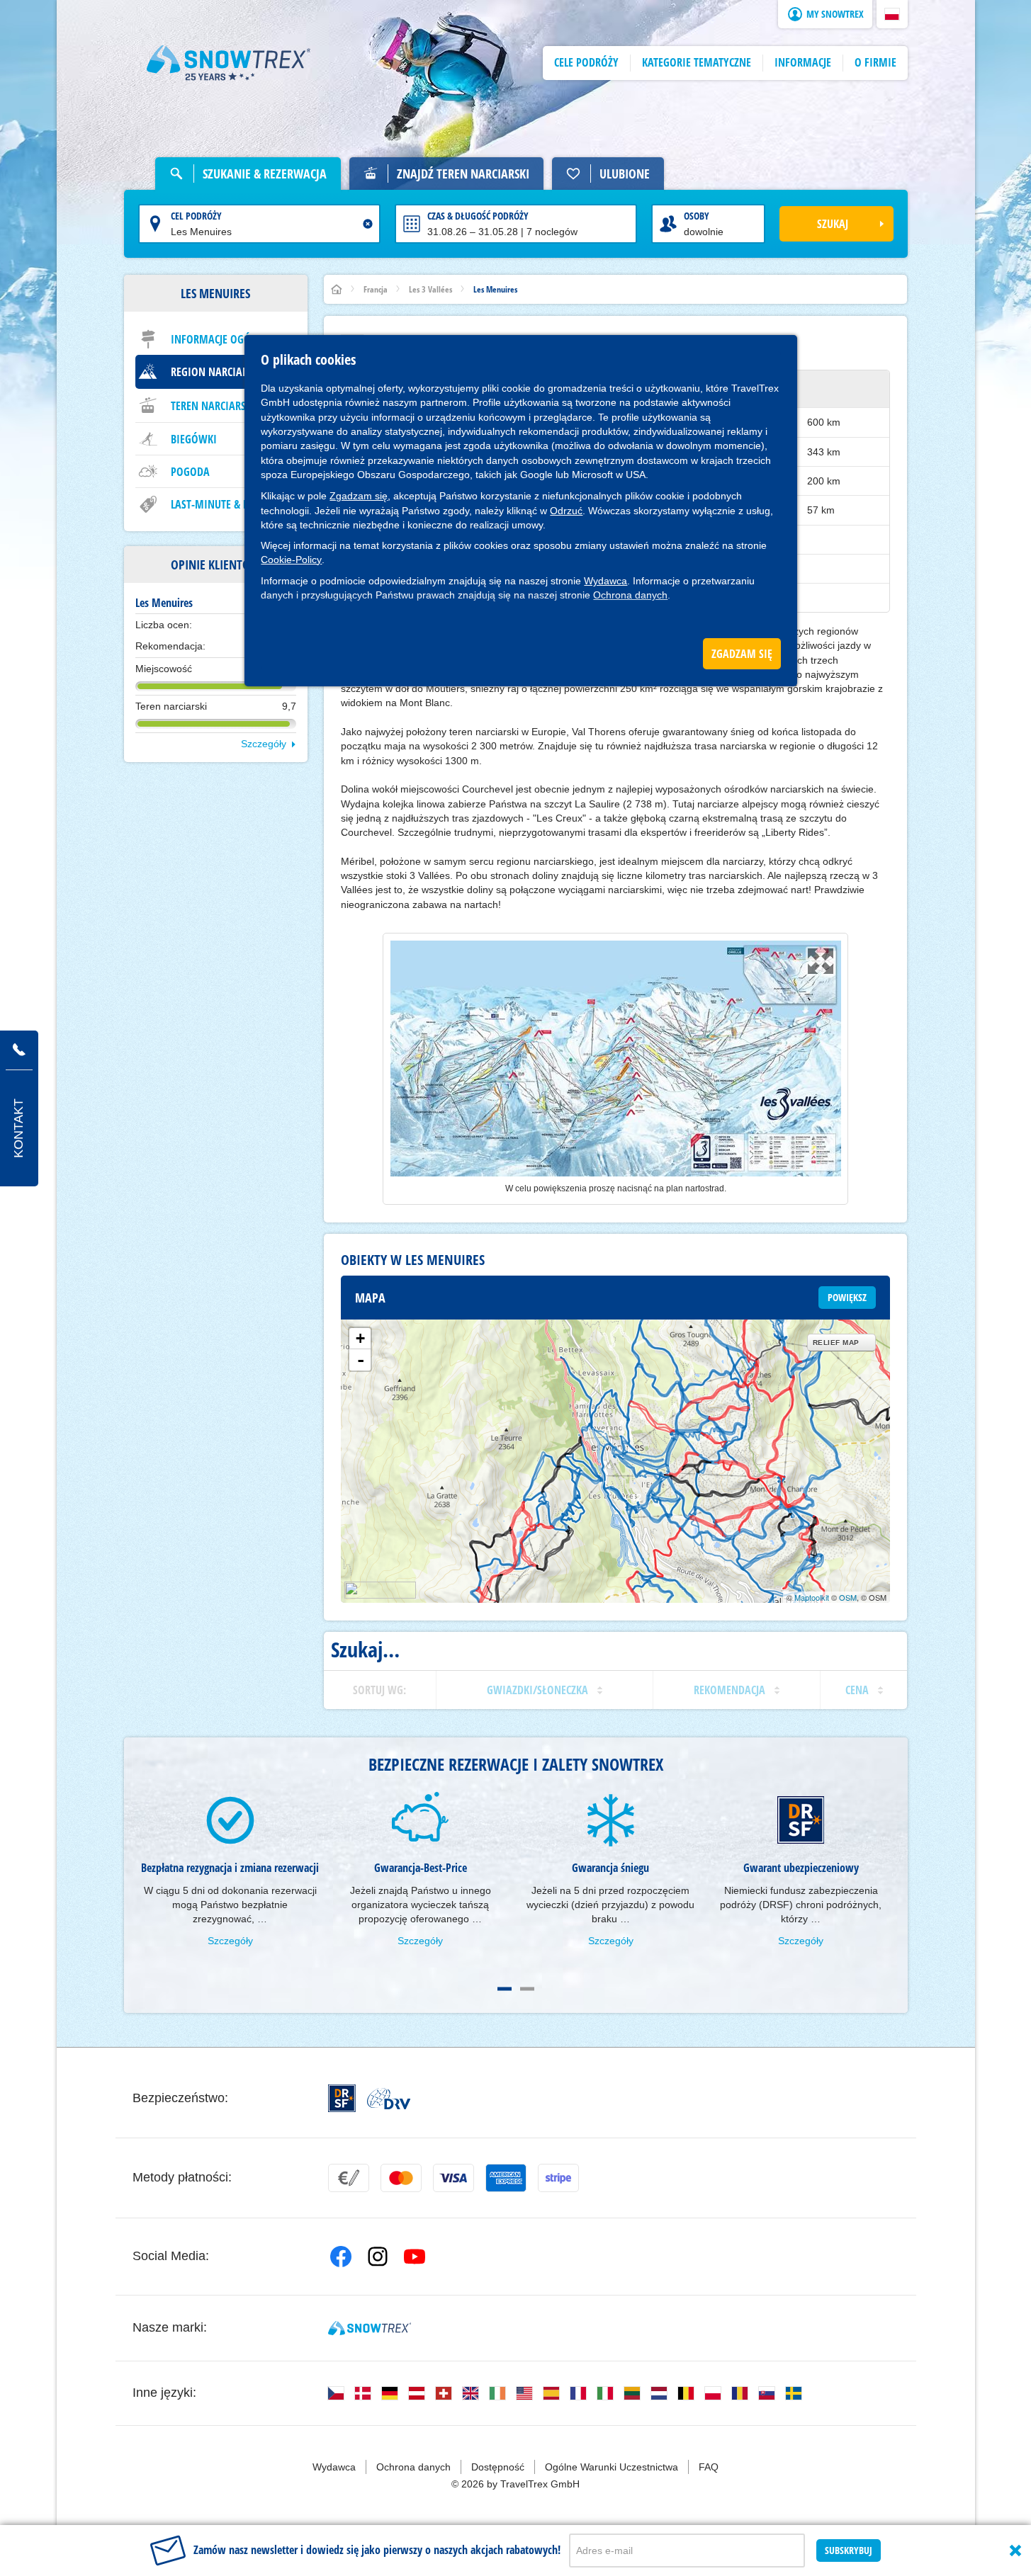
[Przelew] (349, 2178)
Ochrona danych (630, 595)
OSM (848, 1597)
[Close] (1015, 2551)
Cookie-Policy (291, 560)
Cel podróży (196, 216)
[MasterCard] (401, 2178)
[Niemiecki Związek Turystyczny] (389, 2099)
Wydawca (605, 581)
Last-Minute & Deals (220, 504)
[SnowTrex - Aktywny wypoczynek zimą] (370, 2328)
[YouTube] (415, 2257)
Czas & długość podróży (478, 216)
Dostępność (498, 2467)
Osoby (697, 216)
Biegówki (194, 439)
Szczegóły (264, 744)
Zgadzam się (359, 496)
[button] (892, 14)
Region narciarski (216, 372)
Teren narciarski (213, 406)
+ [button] (360, 1338)
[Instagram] (378, 2257)
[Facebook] (341, 2257)
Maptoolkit (812, 1597)
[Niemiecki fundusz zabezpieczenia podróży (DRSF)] (342, 2098)
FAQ (709, 2467)
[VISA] (453, 2178)
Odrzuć (566, 511)
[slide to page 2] (527, 1989)
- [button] (361, 1360)
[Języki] (336, 2393)
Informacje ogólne (219, 339)
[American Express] (506, 2178)
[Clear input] (368, 224)
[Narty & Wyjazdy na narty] (229, 63)
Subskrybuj (849, 2550)
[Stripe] (558, 2178)
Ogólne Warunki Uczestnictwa (612, 2467)
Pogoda (190, 472)
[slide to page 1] (505, 1989)
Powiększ (847, 1297)
